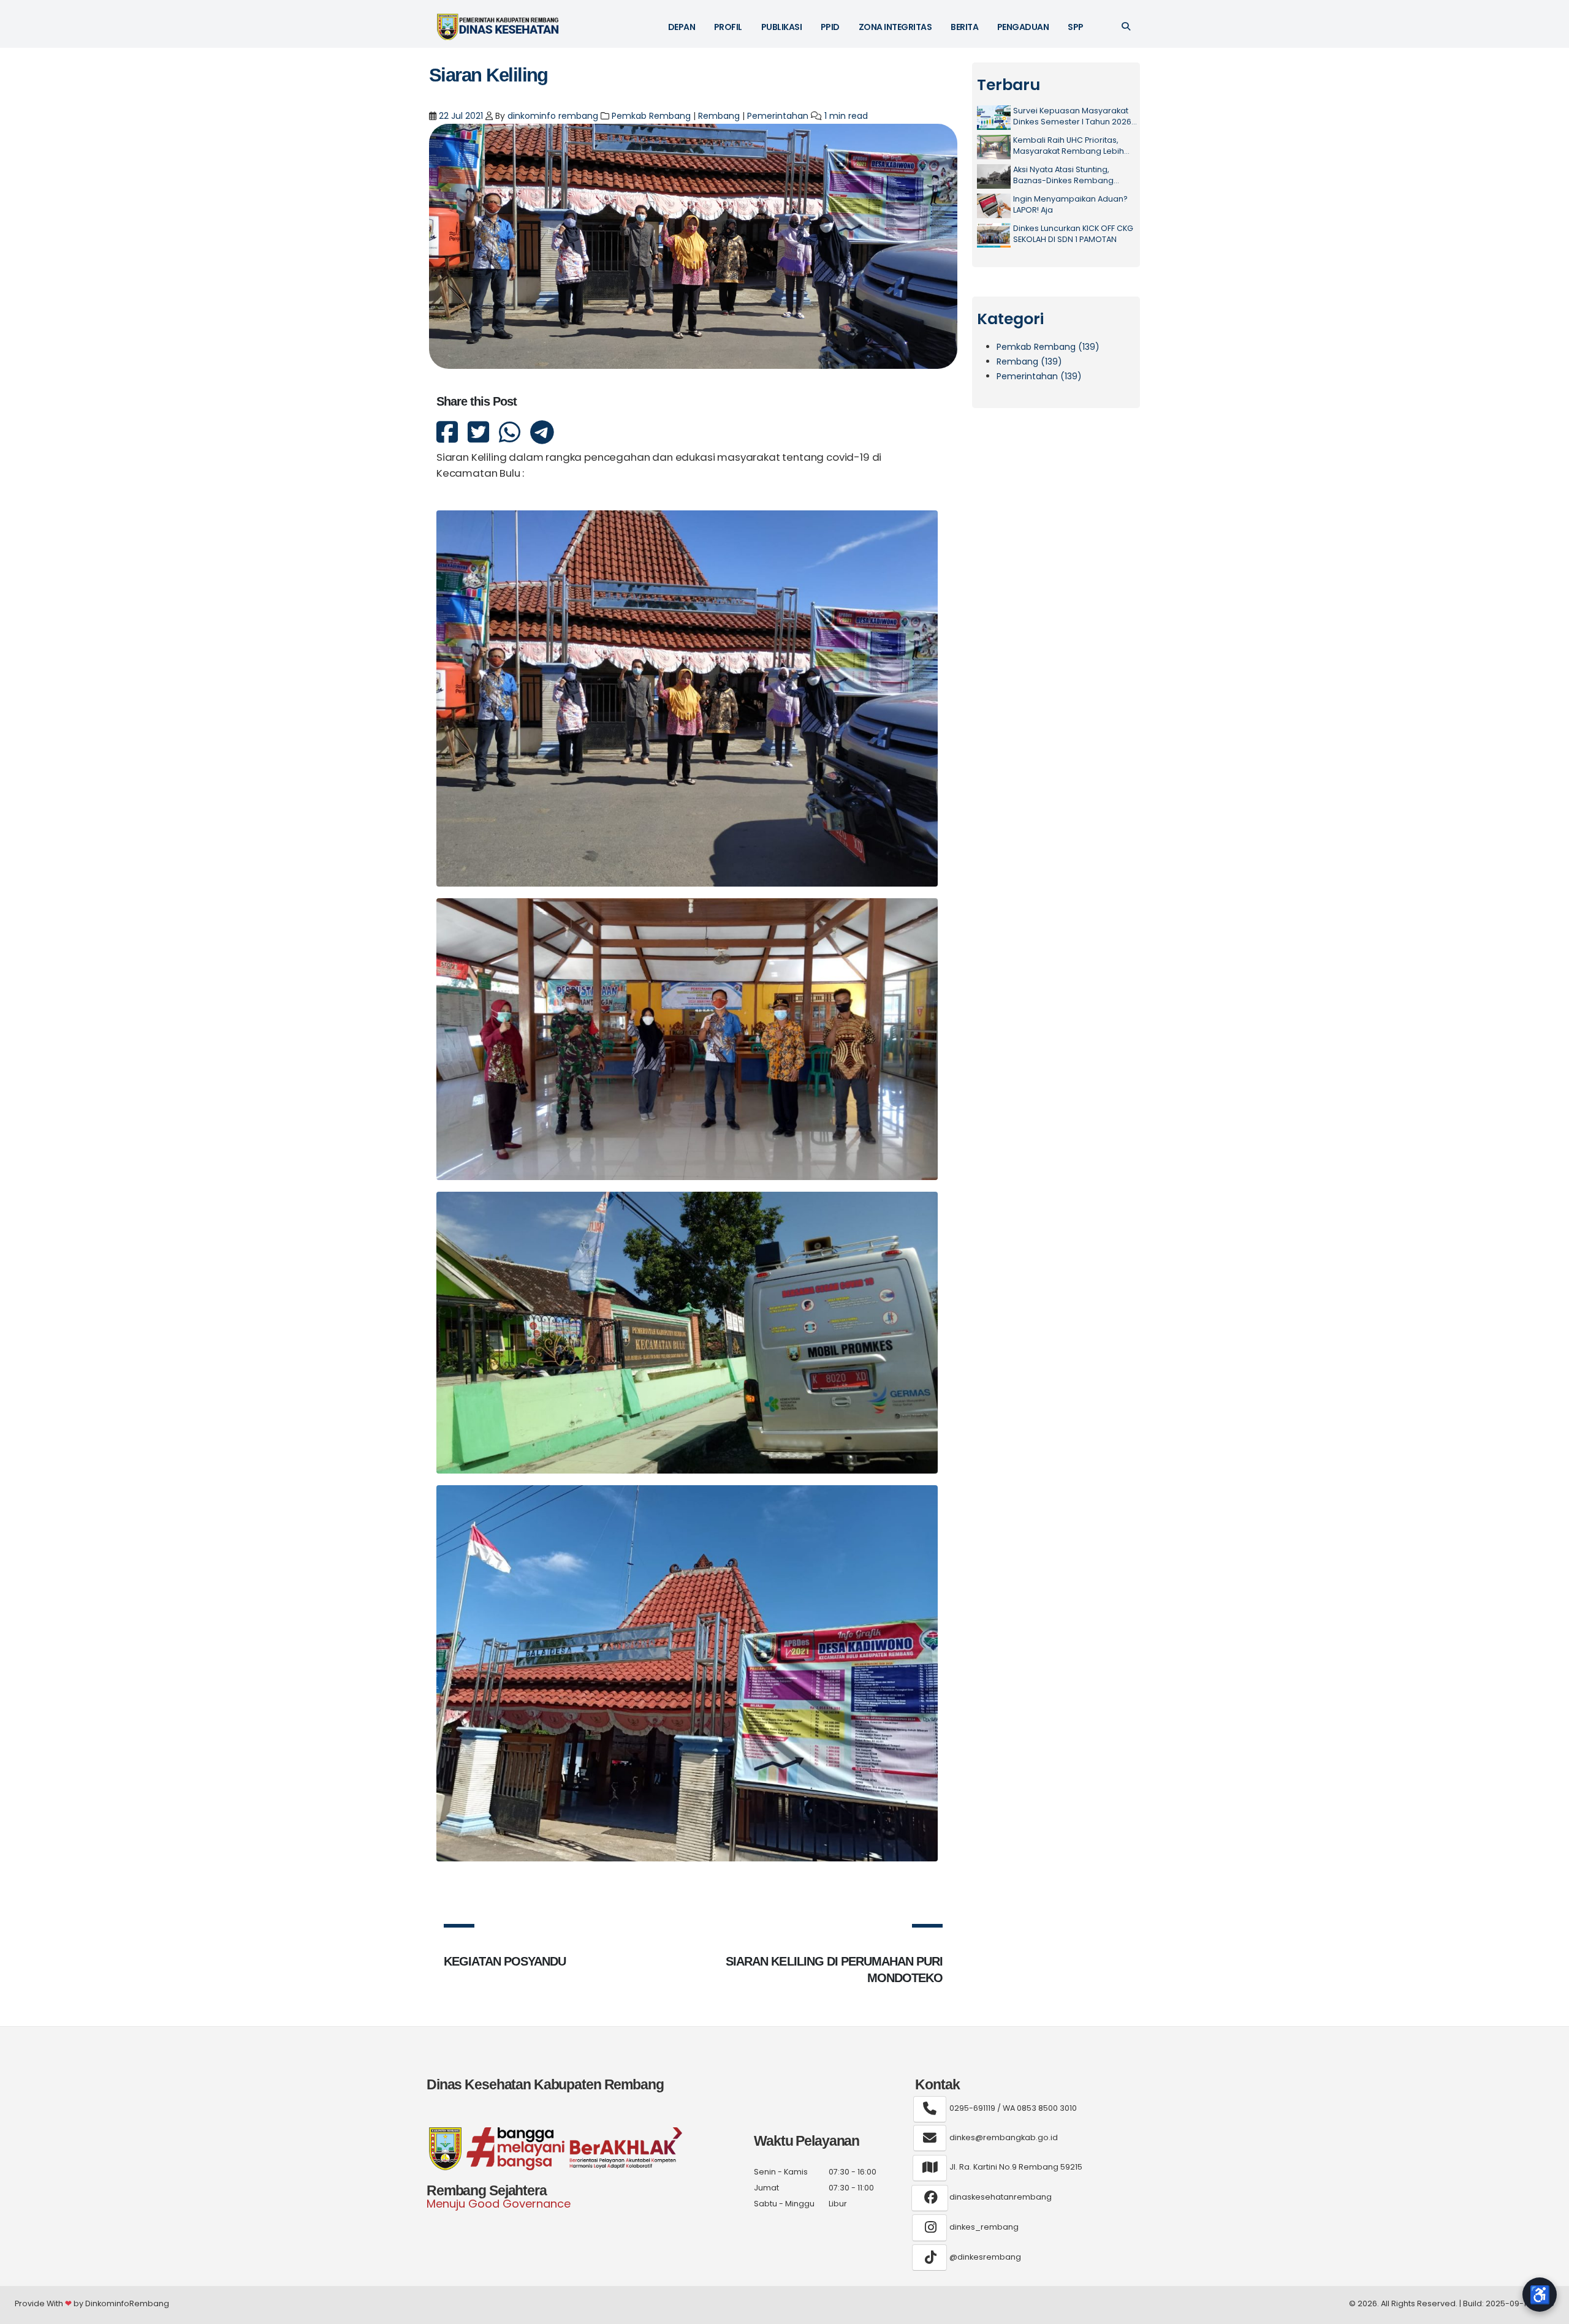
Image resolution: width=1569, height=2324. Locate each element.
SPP (1076, 27)
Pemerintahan (778, 116)
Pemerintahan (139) (1039, 376)
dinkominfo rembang (553, 116)
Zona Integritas (895, 27)
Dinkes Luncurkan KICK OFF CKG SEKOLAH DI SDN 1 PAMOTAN (1073, 234)
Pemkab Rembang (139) (1048, 347)
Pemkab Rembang (651, 116)
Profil (728, 27)
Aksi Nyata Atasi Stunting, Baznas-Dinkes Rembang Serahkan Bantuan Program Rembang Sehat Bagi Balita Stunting (1068, 175)
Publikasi (782, 27)
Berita (964, 27)
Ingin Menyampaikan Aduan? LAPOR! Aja (1070, 204)
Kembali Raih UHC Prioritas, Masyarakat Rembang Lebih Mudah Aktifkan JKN (1069, 146)
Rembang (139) (1029, 361)
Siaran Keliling (488, 75)
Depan (682, 27)
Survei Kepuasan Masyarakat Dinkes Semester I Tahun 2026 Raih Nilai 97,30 (1072, 116)
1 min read (846, 116)
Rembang (719, 116)
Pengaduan (1023, 27)
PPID (830, 27)
